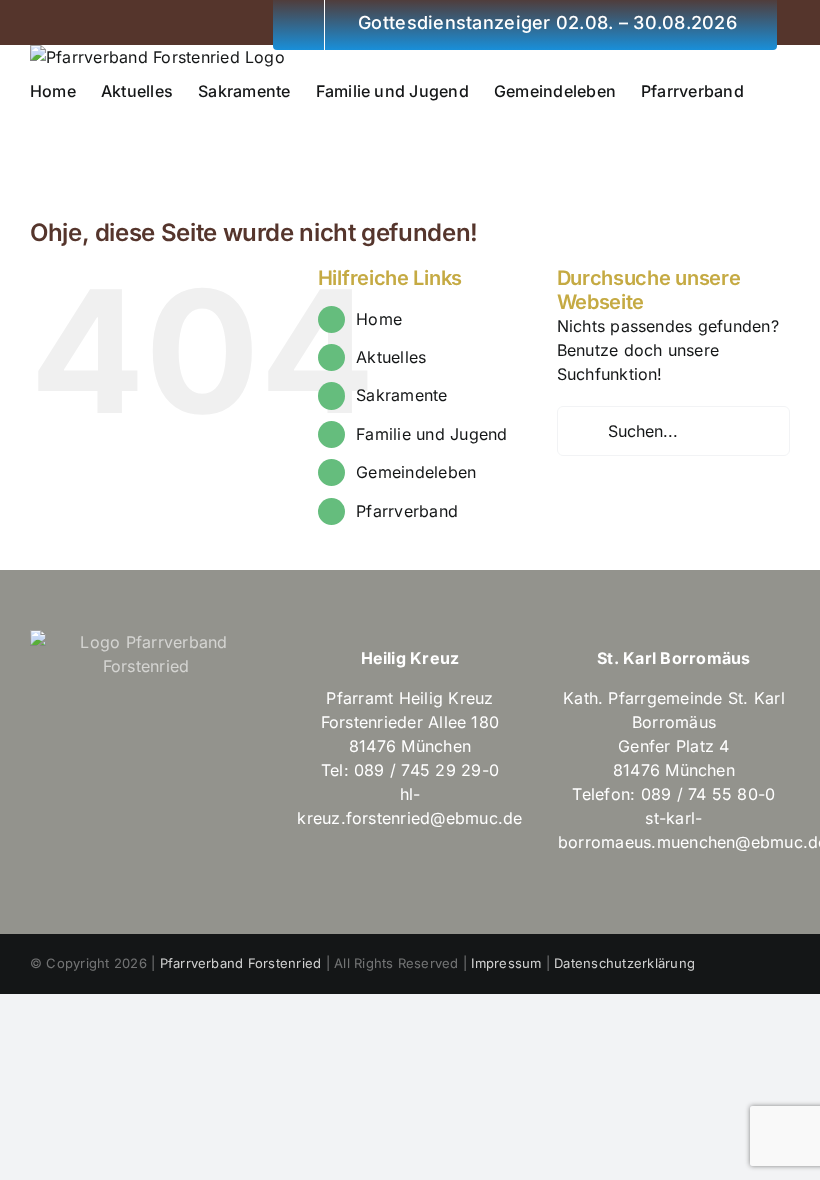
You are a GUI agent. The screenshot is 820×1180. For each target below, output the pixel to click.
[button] (36, 129)
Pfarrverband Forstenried (241, 963)
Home (379, 319)
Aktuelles (391, 357)
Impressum (506, 963)
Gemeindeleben (416, 472)
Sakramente (401, 395)
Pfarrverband (407, 511)
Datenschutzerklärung (624, 963)
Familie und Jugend (431, 434)
